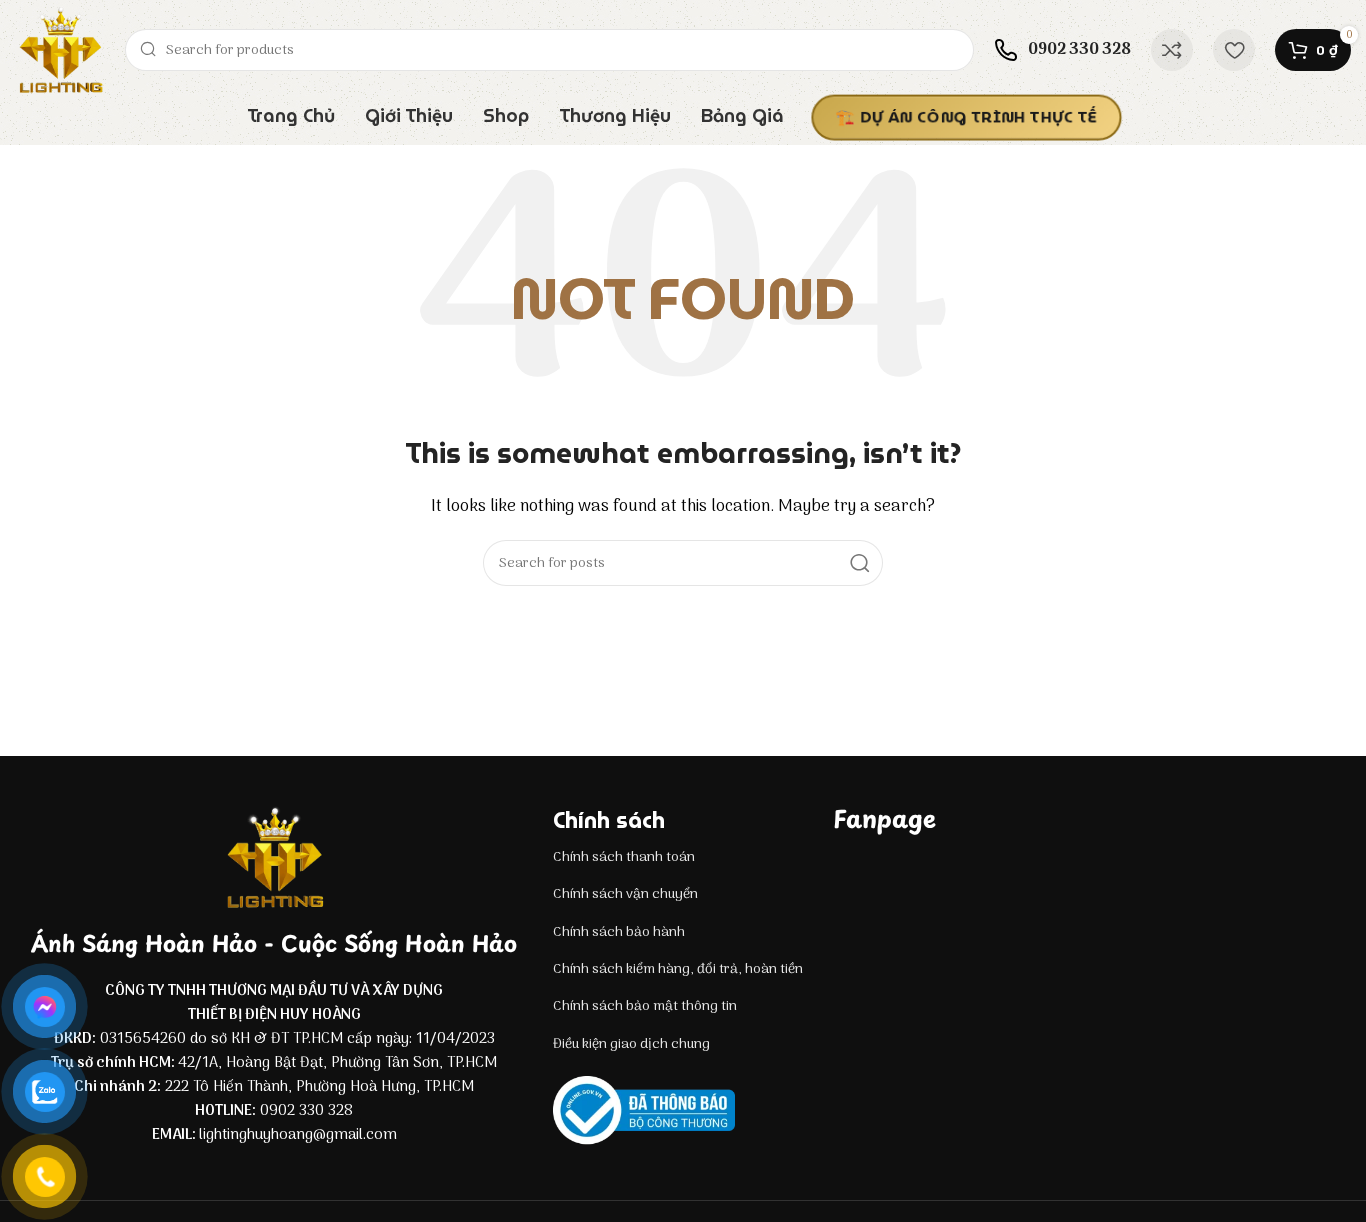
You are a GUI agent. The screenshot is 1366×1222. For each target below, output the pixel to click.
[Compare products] (1172, 50)
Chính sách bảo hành (619, 932)
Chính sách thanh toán (624, 857)
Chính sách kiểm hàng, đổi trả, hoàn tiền (678, 969)
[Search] (860, 563)
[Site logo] (60, 50)
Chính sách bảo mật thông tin (645, 1006)
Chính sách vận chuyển (625, 894)
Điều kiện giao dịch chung (631, 1044)
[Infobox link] (1062, 50)
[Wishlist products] (1234, 50)
